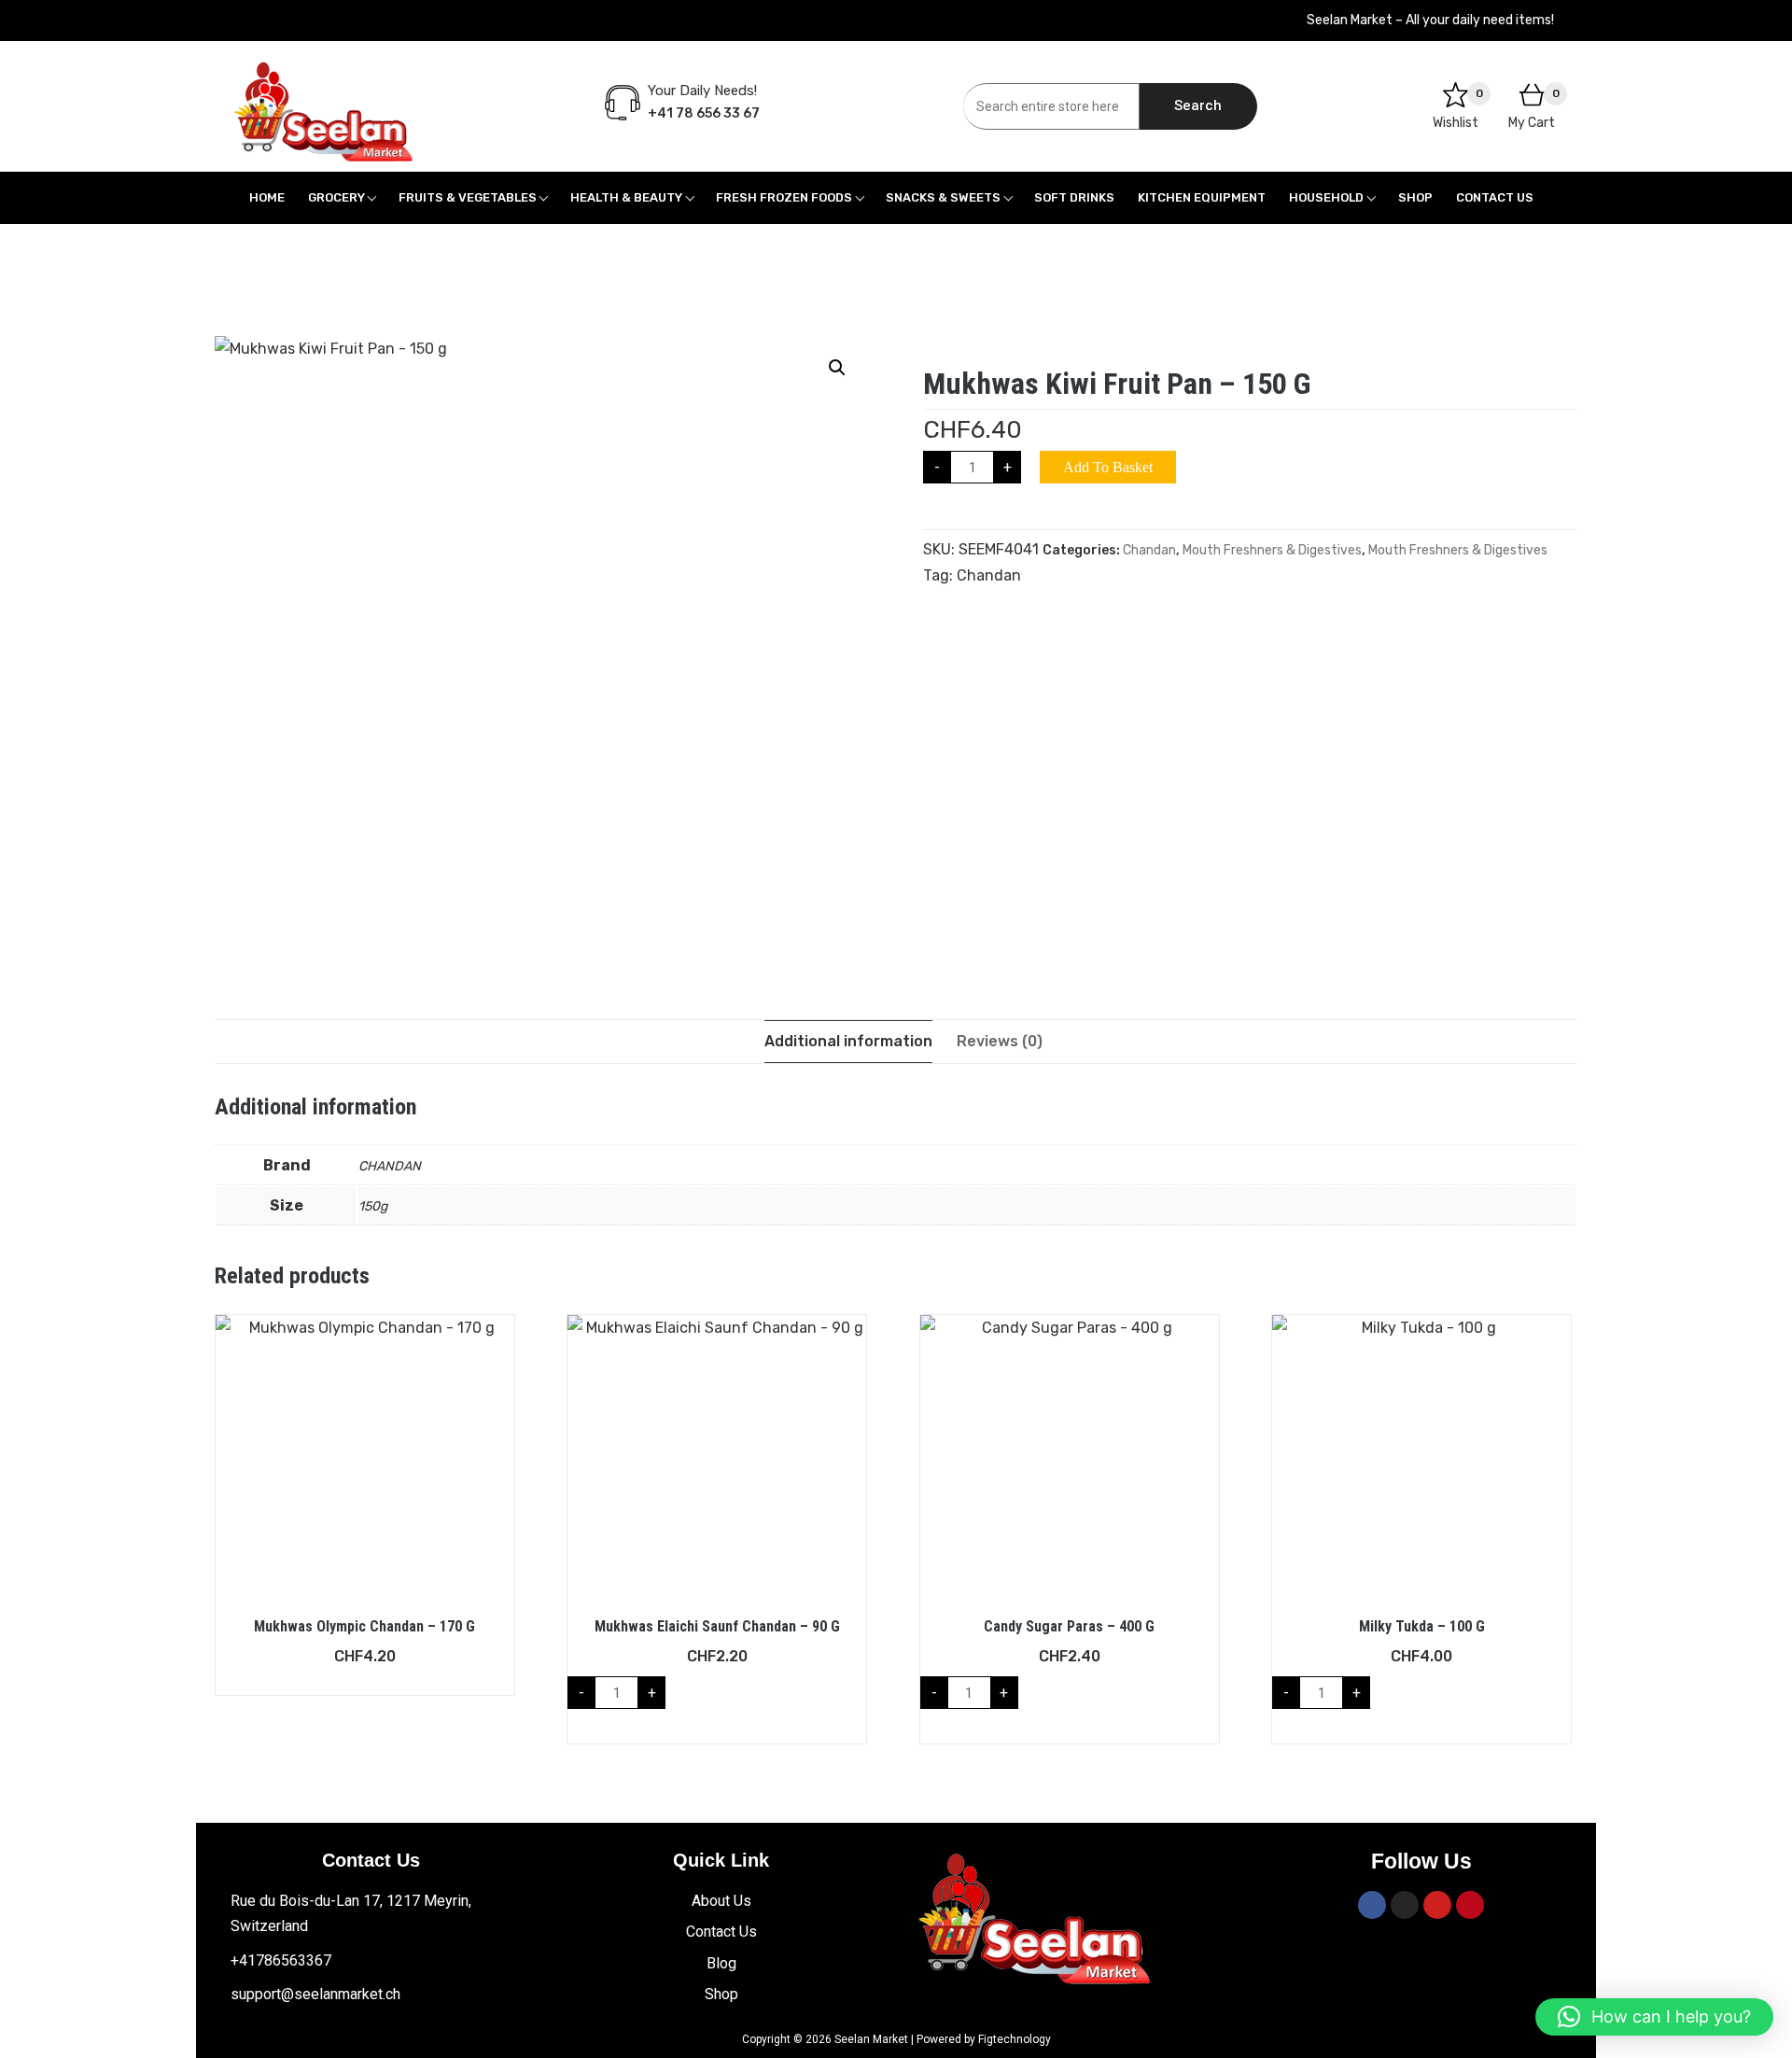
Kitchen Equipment (1202, 197)
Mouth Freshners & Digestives (1272, 550)
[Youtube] (1437, 1905)
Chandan (1149, 550)
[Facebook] (1372, 1905)
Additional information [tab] (848, 1041)
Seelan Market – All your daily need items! (1430, 20)
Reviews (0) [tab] (1000, 1041)
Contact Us (1495, 197)
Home (267, 197)
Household (1326, 197)
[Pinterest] (1470, 1905)
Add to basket (1108, 467)
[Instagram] (1405, 1905)
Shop (1415, 197)
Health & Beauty (626, 197)
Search (1198, 105)
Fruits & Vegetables (468, 197)
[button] (837, 368)
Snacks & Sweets (943, 197)
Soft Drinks (1074, 197)
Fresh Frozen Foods (784, 197)
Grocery (336, 197)
